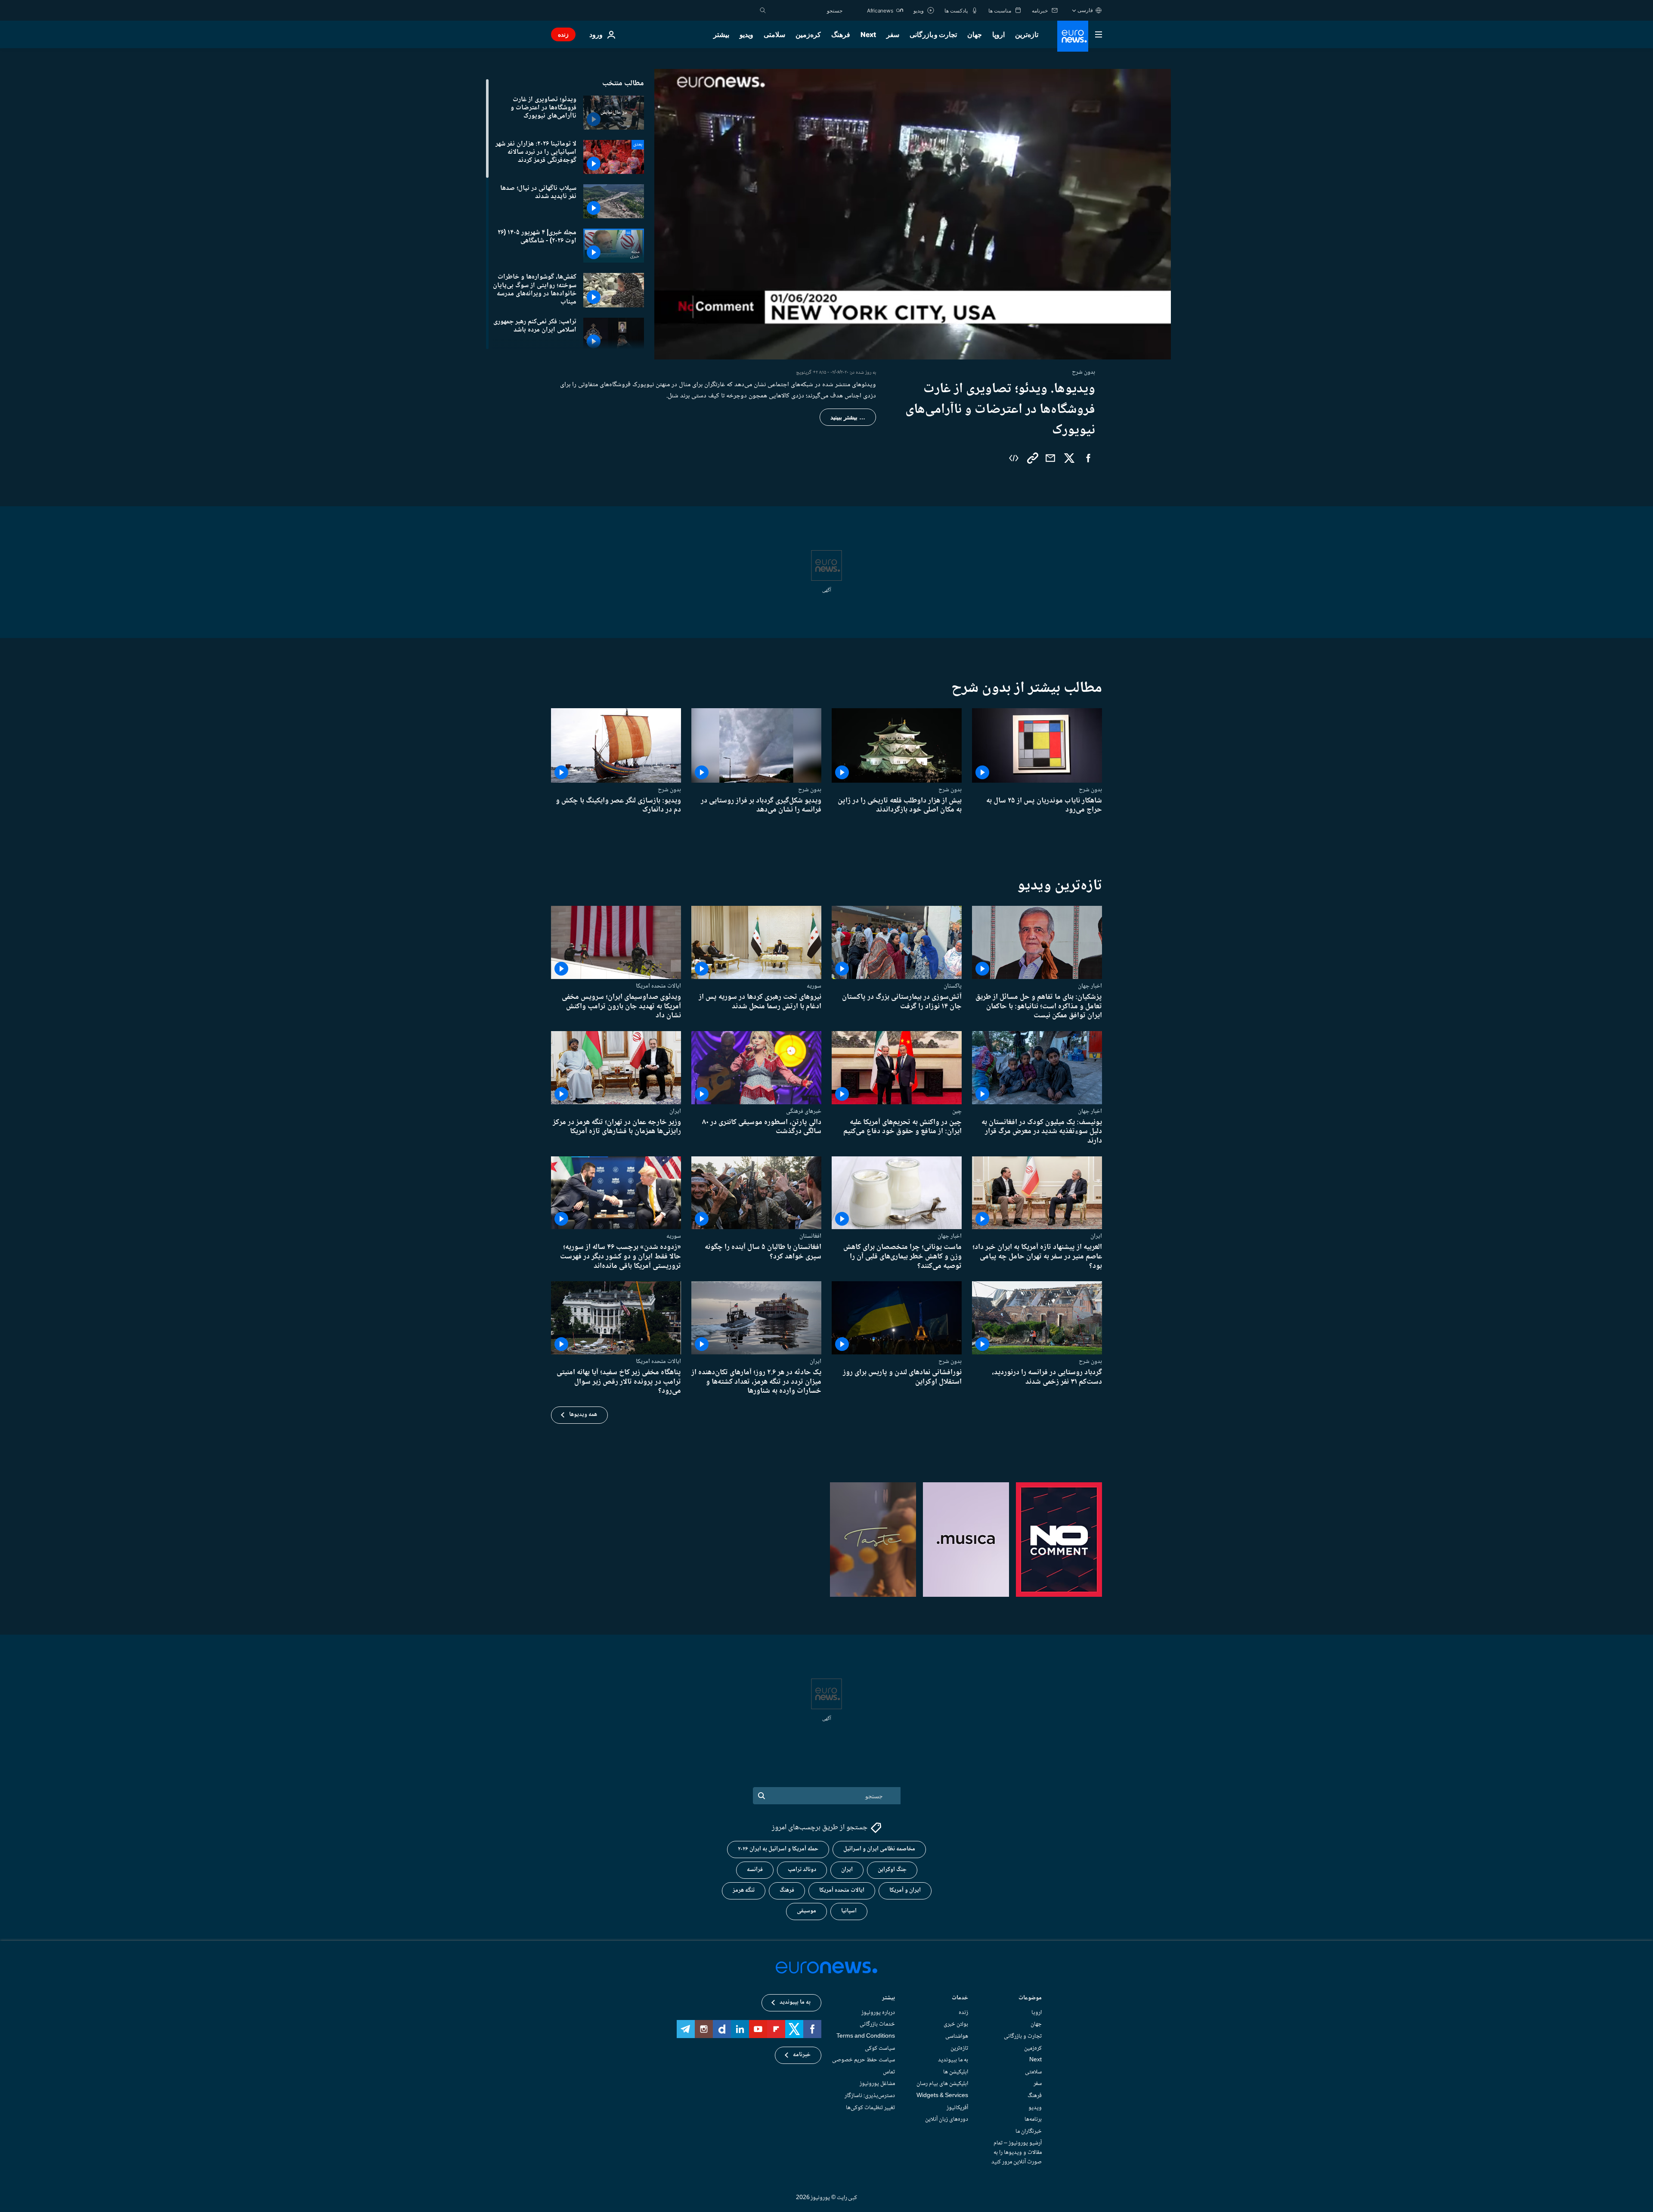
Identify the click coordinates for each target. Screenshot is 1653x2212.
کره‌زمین (808, 34)
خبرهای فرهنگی (804, 1111)
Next (868, 34)
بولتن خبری (956, 2025)
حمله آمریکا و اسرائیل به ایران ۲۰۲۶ (778, 1850)
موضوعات (1030, 1999)
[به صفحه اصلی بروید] (1073, 36)
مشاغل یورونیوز (877, 2084)
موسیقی (806, 1911)
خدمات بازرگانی (877, 2025)
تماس (889, 2072)
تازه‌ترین (1027, 34)
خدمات (960, 1999)
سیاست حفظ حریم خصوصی (864, 2060)
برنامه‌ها (1033, 2119)
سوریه (814, 986)
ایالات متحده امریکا (658, 986)
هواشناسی (957, 2036)
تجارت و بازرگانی (933, 34)
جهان (975, 34)
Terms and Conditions (866, 2036)
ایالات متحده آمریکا (842, 1891)
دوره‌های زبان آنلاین (947, 2119)
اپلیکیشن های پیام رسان (942, 2084)
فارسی (1085, 10)
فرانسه (755, 1870)
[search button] (763, 10)
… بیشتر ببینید (848, 417)
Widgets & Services (942, 2096)
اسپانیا (849, 1911)
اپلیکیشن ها (956, 2072)
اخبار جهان (1090, 986)
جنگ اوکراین (892, 1870)
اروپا (998, 34)
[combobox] (806, 10)
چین (957, 1111)
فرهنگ (841, 34)
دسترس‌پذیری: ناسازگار (870, 2096)
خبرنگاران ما (1029, 2131)
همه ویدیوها (583, 1415)
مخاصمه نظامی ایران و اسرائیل (879, 1850)
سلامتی (774, 34)
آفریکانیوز (957, 2108)
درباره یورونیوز (878, 2013)
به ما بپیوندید (953, 2060)
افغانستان (810, 1236)
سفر (893, 34)
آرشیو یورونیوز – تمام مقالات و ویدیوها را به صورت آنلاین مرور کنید (1017, 2153)
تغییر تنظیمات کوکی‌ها (870, 2108)
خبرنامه (802, 2055)
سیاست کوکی (880, 2048)
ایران (675, 1111)
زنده (563, 34)
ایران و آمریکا (905, 1891)
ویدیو (746, 34)
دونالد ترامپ (802, 1870)
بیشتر (888, 1999)
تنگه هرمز (744, 1891)
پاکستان (953, 986)
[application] (913, 214)
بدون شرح (1090, 790)
